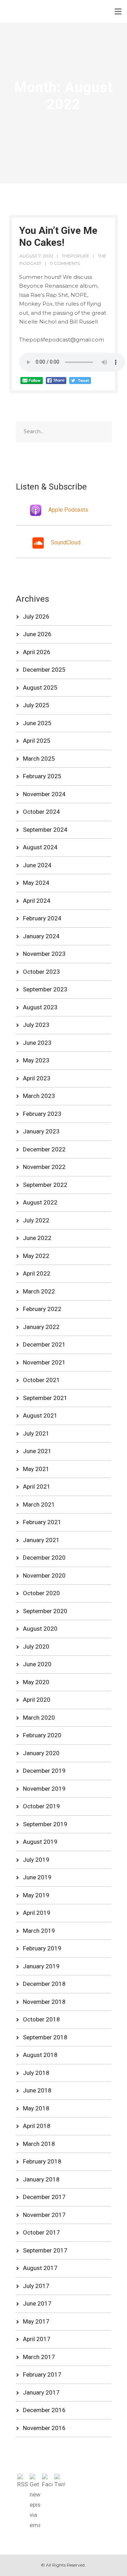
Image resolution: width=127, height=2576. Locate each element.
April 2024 (37, 901)
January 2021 (41, 1540)
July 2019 (36, 1860)
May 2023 (36, 1060)
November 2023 (44, 954)
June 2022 (37, 1238)
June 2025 (37, 723)
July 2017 (36, 2286)
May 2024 (36, 883)
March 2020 (39, 1718)
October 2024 (41, 812)
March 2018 (39, 2144)
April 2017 (37, 2339)
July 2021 (36, 1433)
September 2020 (45, 1611)
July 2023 (36, 1025)
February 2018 (42, 2161)
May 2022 (36, 1256)
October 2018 (41, 2019)
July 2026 (36, 616)
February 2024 (42, 918)
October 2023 (41, 972)
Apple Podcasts (68, 510)
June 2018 (37, 2090)
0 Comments (65, 263)
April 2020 (37, 1700)
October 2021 (41, 1380)
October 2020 (41, 1593)
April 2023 (37, 1078)
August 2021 (40, 1415)
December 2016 (44, 2410)
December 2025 (44, 670)
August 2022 (40, 1202)
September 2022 (45, 1185)
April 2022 (37, 1273)
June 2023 (37, 1043)
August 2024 (40, 847)
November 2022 (44, 1167)
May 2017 (36, 2321)
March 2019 (39, 1931)
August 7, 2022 (36, 256)
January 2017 (41, 2392)
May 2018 (36, 2108)
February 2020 (42, 1735)
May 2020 (36, 1682)
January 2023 (41, 1131)
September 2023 (45, 989)
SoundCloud (66, 543)
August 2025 (40, 688)
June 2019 (37, 1877)
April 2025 (37, 741)
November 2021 (44, 1362)
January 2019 (41, 1966)
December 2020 (44, 1558)
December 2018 (44, 1984)
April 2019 (37, 1913)
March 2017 (39, 2357)
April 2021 (37, 1487)
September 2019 (45, 1824)
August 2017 (40, 2268)
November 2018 (44, 2002)
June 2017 (37, 2303)
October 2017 (41, 2232)
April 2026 (37, 652)
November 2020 (44, 1575)
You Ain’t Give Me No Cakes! (58, 236)
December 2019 (44, 1771)
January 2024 (41, 936)
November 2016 (44, 2428)
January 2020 (41, 1753)
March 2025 (39, 759)
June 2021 (37, 1451)
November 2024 (44, 794)
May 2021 (36, 1469)
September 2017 (45, 2250)
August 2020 (40, 1629)
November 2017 (44, 2215)
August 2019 (40, 1842)
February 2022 (42, 1309)
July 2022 (36, 1220)
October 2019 (41, 1806)
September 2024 (45, 830)
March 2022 (39, 1291)
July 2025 (36, 705)
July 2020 (36, 1647)
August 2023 (40, 1007)
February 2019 (42, 1948)
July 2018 (36, 2073)
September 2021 (45, 1398)
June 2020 (37, 1664)
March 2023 (39, 1096)
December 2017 (44, 2197)
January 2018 (41, 2179)
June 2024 (37, 865)
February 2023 (42, 1114)
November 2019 (44, 1789)
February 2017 (42, 2374)
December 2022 (44, 1149)
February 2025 (42, 776)
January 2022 (41, 1327)
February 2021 (42, 1522)
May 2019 (36, 1895)
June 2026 (37, 634)
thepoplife (75, 256)
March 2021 (39, 1504)
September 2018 (45, 2037)
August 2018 (40, 2055)
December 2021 (44, 1344)
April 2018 (37, 2126)
